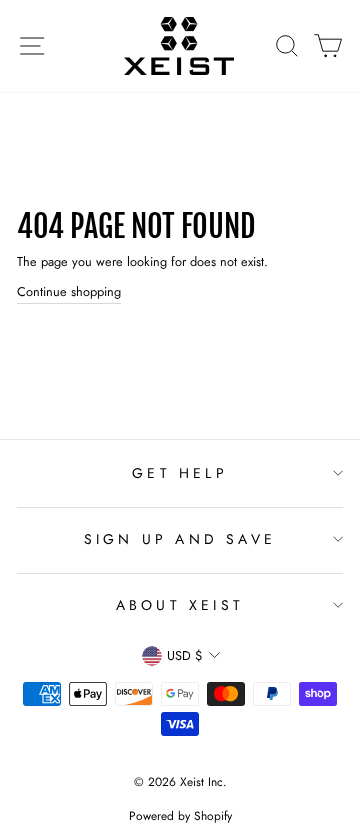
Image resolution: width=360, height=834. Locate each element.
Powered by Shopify (180, 816)
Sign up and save (180, 539)
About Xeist (180, 605)
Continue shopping (69, 291)
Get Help (180, 473)
